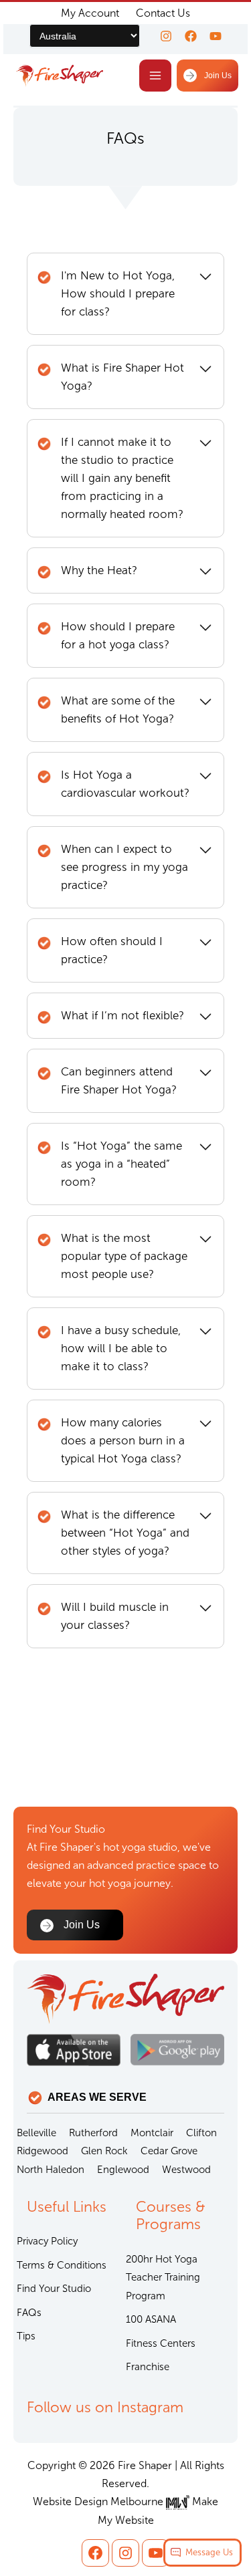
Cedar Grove (169, 2151)
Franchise (148, 2367)
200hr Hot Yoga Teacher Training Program (163, 2278)
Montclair (152, 2133)
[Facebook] (191, 36)
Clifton (201, 2133)
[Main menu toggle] (155, 76)
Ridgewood (43, 2151)
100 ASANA (151, 2319)
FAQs (29, 2313)
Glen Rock (104, 2151)
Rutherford (93, 2133)
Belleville (36, 2133)
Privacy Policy (47, 2241)
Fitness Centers (161, 2343)
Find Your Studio (54, 2289)
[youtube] (216, 36)
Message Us (209, 2552)
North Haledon (51, 2170)
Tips (26, 2336)
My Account (90, 13)
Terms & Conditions (62, 2265)
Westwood (186, 2170)
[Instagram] (166, 36)
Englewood (123, 2170)
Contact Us (163, 13)
